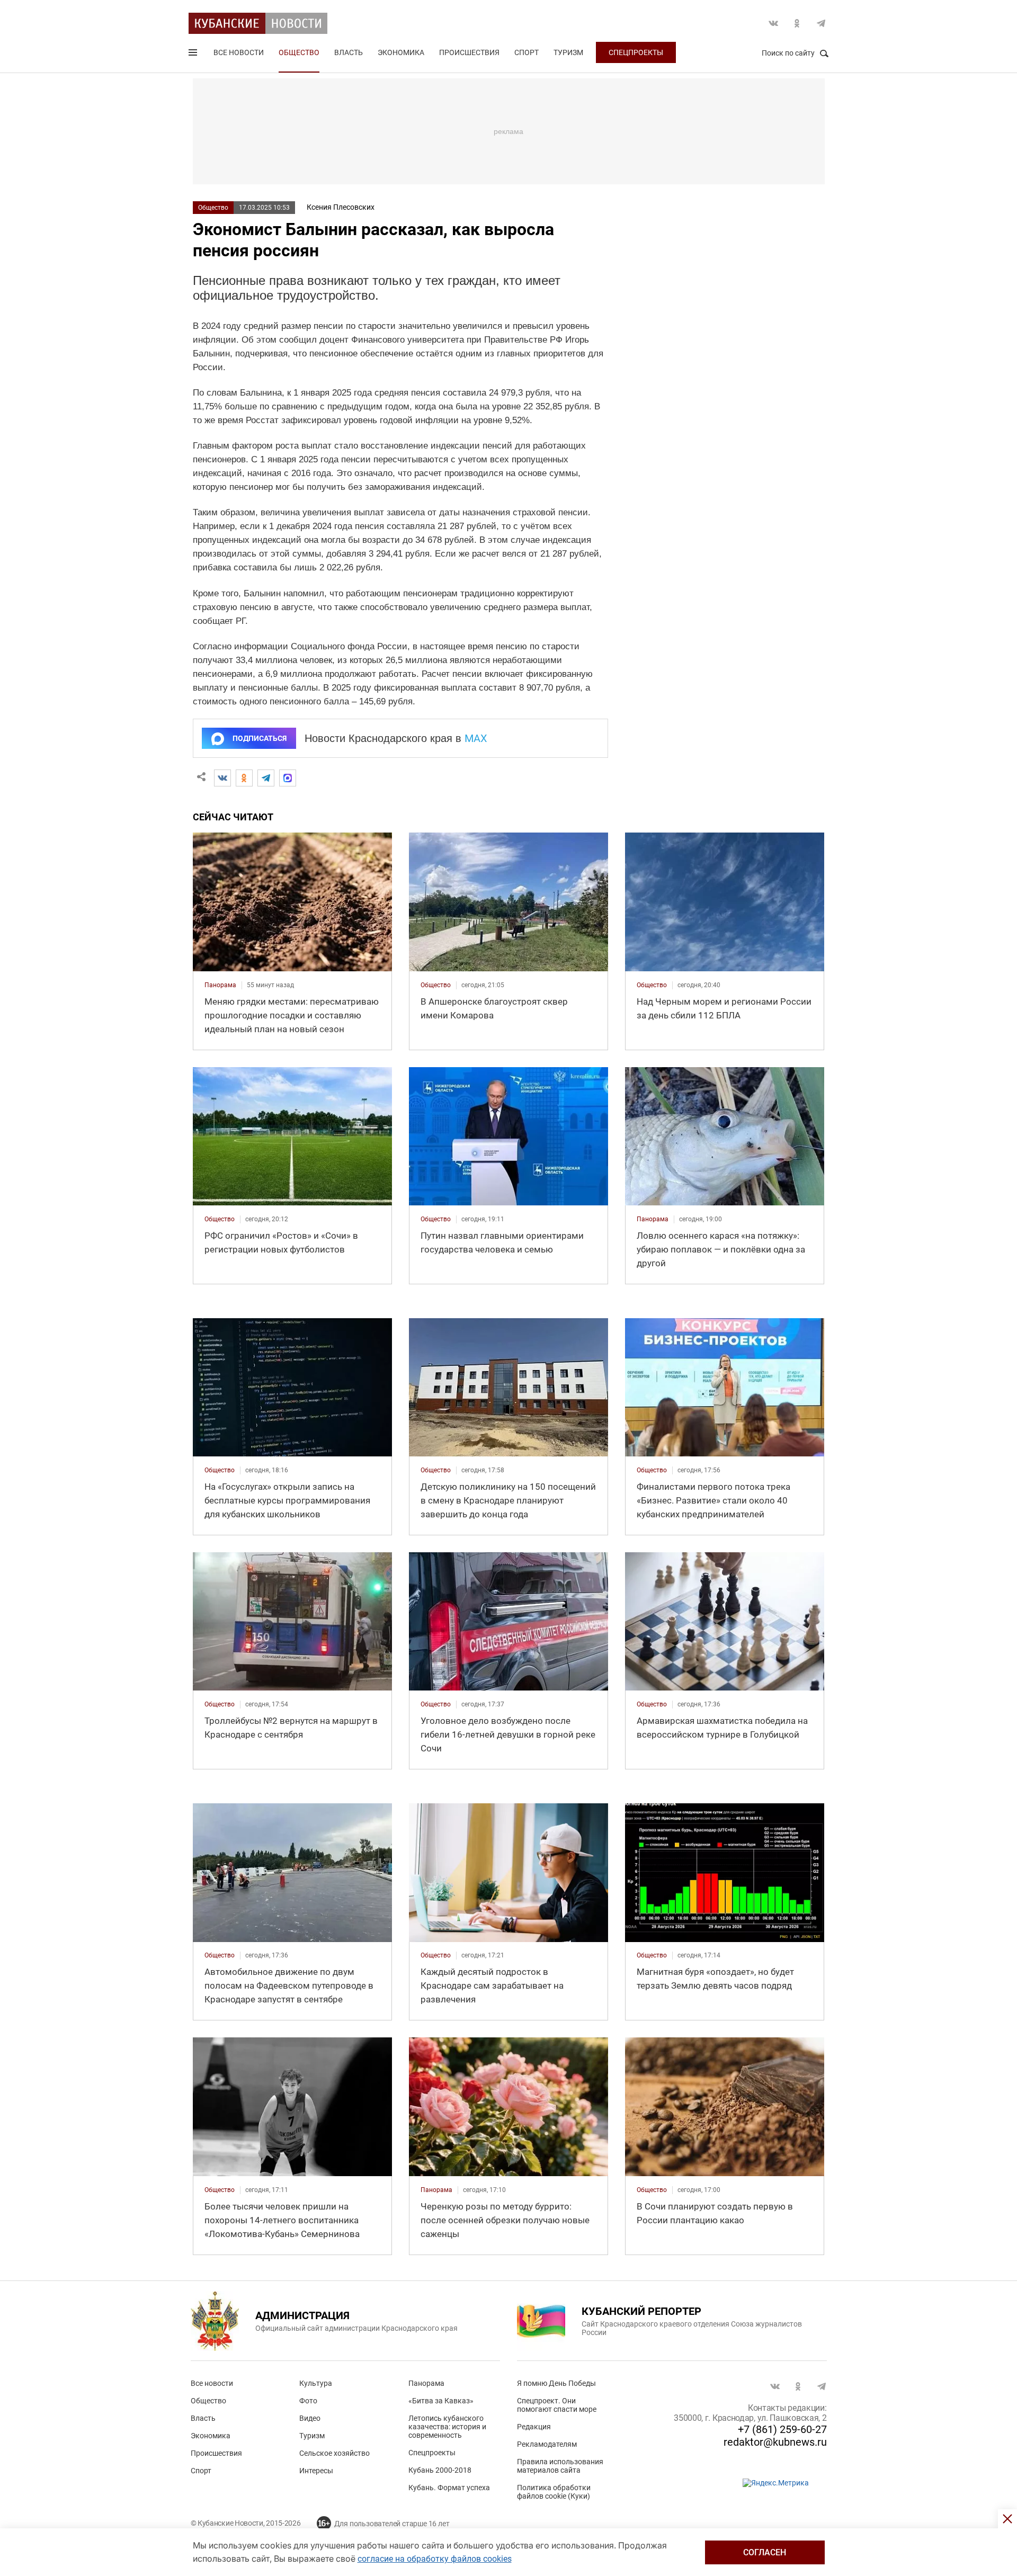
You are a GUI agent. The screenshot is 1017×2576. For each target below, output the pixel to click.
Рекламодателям (547, 2444)
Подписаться (260, 738)
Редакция (534, 2427)
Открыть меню (194, 55)
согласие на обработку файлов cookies (435, 2559)
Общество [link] (436, 985)
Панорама (426, 2383)
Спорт (527, 52)
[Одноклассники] (244, 778)
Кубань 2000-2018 (440, 2470)
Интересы (316, 2471)
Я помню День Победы (556, 2383)
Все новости (239, 52)
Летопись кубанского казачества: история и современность (447, 2427)
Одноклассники (797, 23)
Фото (308, 2401)
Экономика (401, 52)
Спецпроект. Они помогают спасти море (557, 2405)
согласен (765, 2552)
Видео (310, 2418)
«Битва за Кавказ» (441, 2401)
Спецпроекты (636, 52)
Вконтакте (773, 23)
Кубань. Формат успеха (449, 2488)
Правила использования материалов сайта (560, 2466)
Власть (349, 52)
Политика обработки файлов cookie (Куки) (554, 2492)
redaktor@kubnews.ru (775, 2442)
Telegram (821, 23)
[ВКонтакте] (222, 778)
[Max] (288, 778)
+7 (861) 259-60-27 (782, 2429)
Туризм (568, 52)
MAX (476, 738)
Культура (316, 2383)
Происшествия (469, 52)
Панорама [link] (220, 985)
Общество (299, 52)
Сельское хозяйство (334, 2453)
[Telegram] (266, 778)
